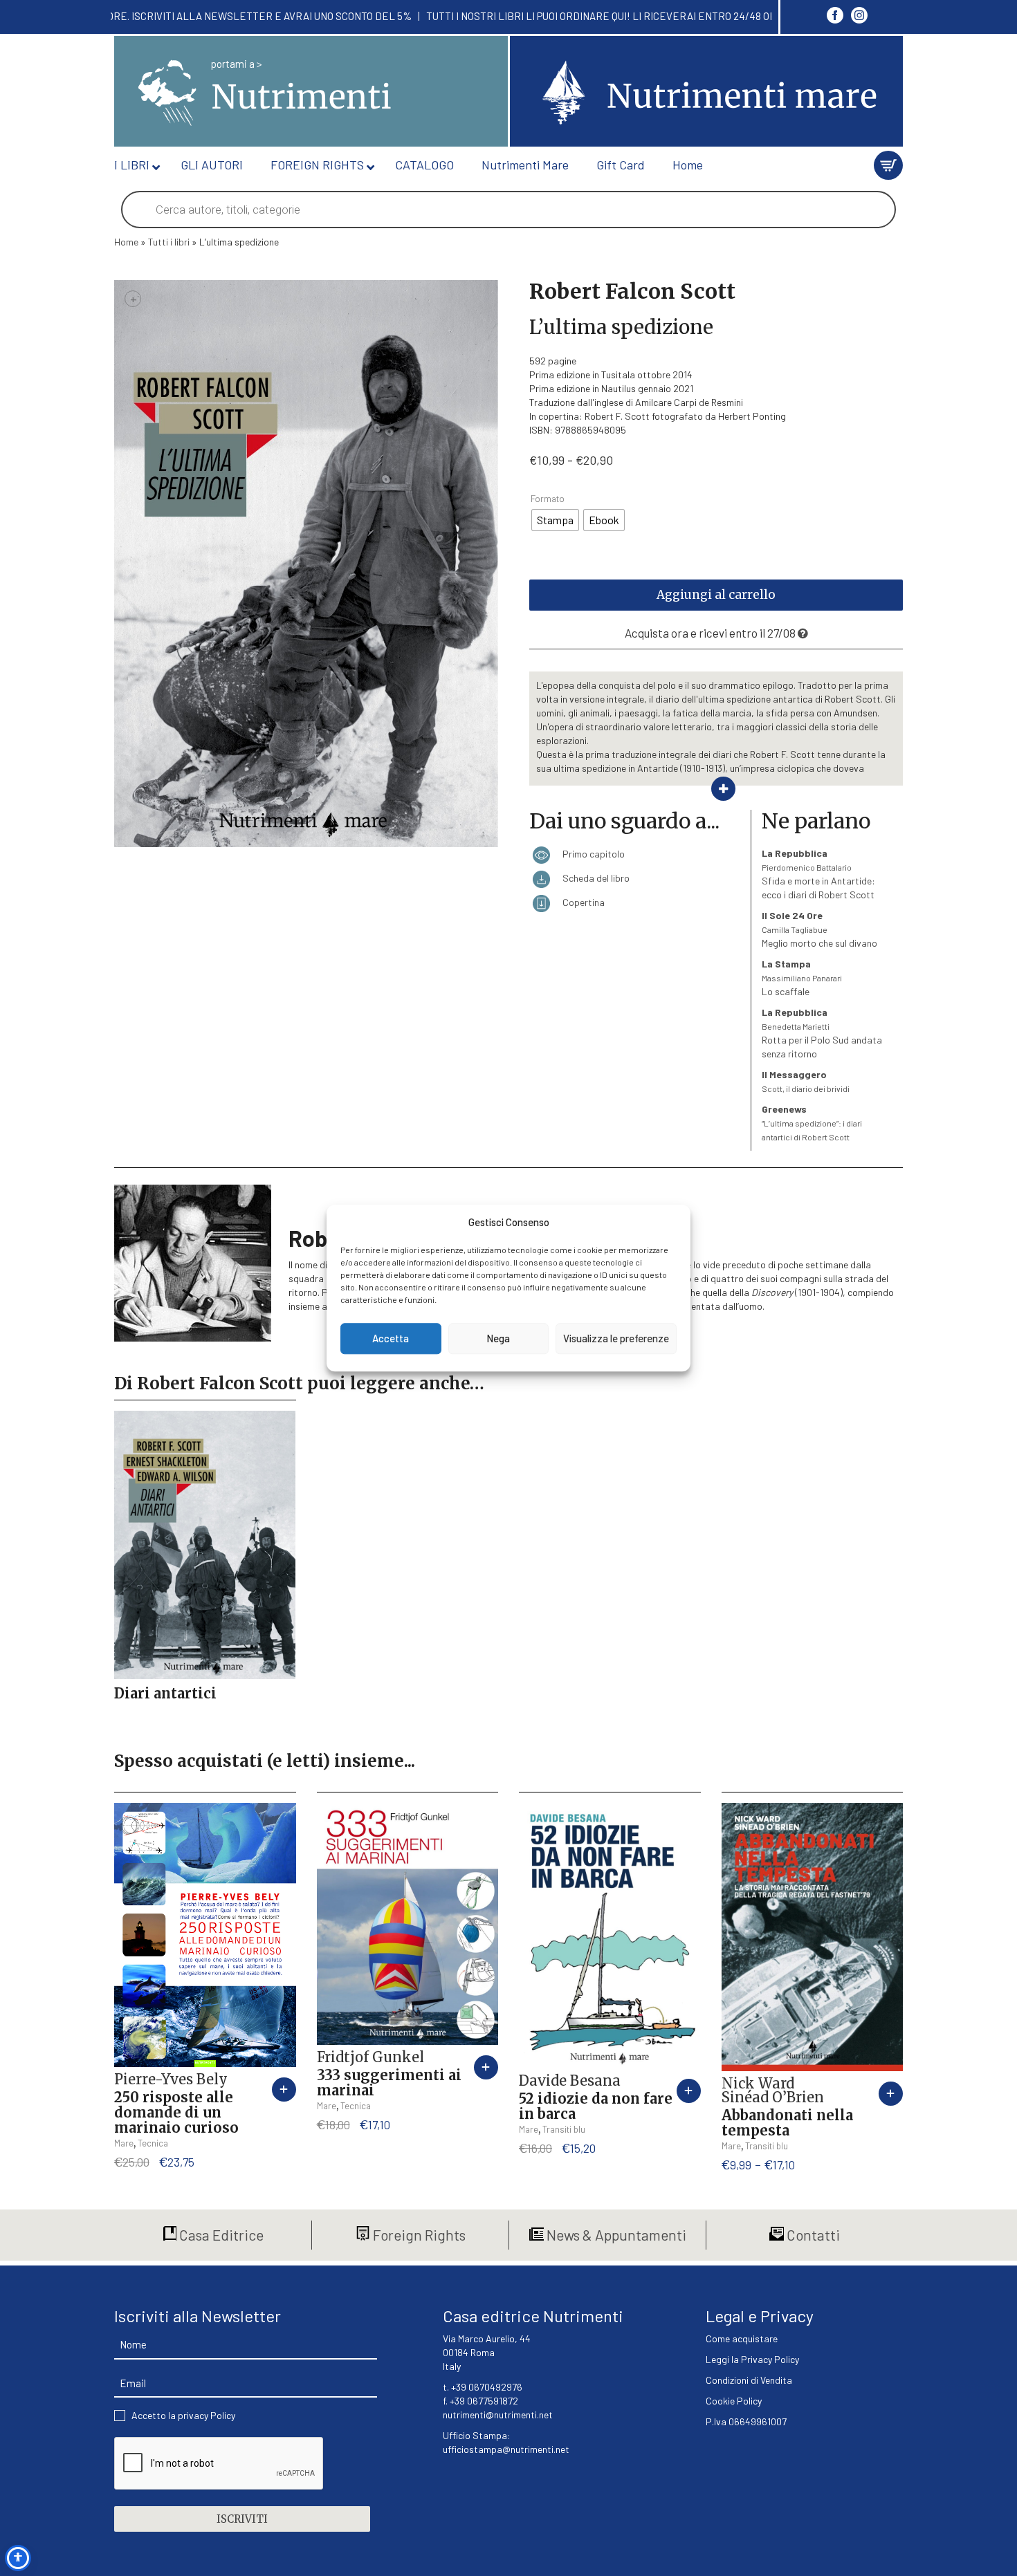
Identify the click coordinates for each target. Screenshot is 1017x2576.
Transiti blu (564, 2129)
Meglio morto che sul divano (819, 929)
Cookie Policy (734, 2401)
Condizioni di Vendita (749, 2380)
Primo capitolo (593, 854)
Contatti (812, 2235)
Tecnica (153, 2143)
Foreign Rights (418, 2235)
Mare (124, 2143)
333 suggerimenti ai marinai (389, 2083)
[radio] (555, 520)
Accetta (391, 1339)
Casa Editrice (220, 2235)
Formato (548, 499)
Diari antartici (165, 1693)
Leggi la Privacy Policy (752, 2359)
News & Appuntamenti (615, 2235)
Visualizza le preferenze (616, 1339)
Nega (498, 1339)
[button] (284, 2089)
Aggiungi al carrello (716, 595)
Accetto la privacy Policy (183, 2415)
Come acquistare (742, 2338)
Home (126, 242)
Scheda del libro (595, 878)
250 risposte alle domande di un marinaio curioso (176, 2112)
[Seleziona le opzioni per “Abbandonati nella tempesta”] (891, 2094)
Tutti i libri (169, 242)
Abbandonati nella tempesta (787, 2123)
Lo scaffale (802, 977)
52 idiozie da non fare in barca (596, 2106)
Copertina (583, 902)
